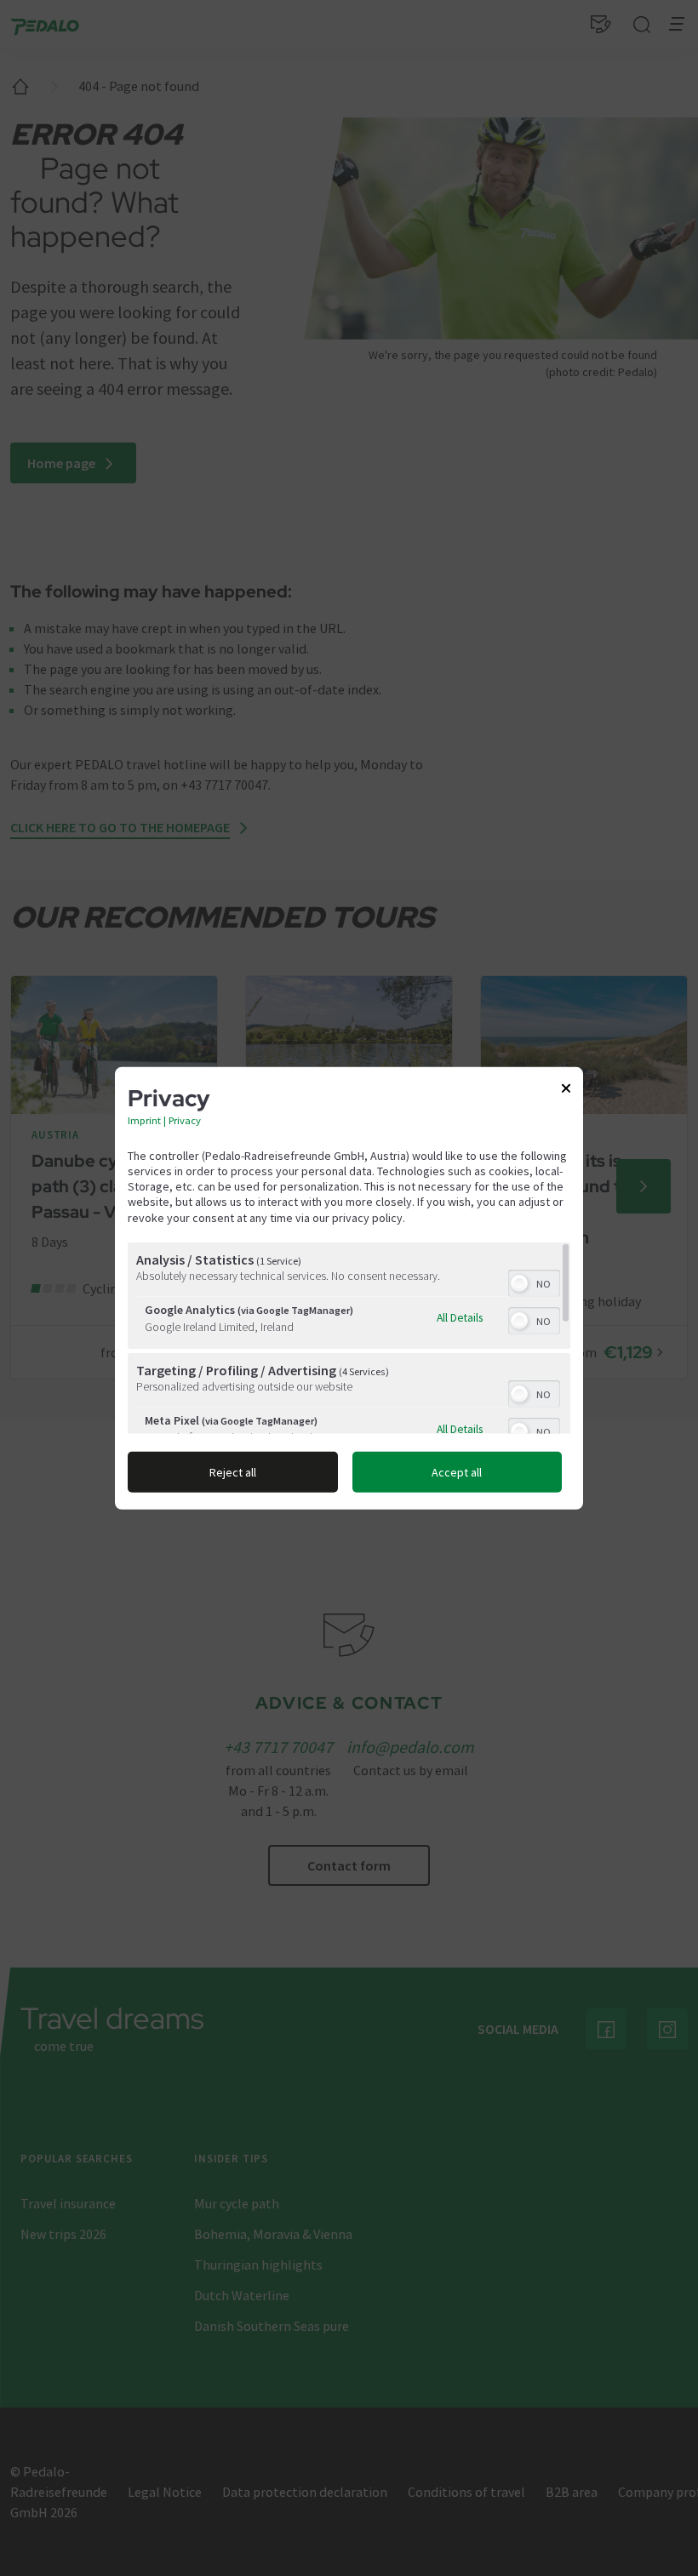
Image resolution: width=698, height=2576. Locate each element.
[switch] (534, 1282)
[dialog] (349, 1288)
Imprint (144, 1120)
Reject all (233, 1472)
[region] (349, 1338)
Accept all (457, 1472)
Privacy (185, 1120)
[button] (519, 1283)
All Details (460, 1317)
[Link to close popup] (566, 1091)
